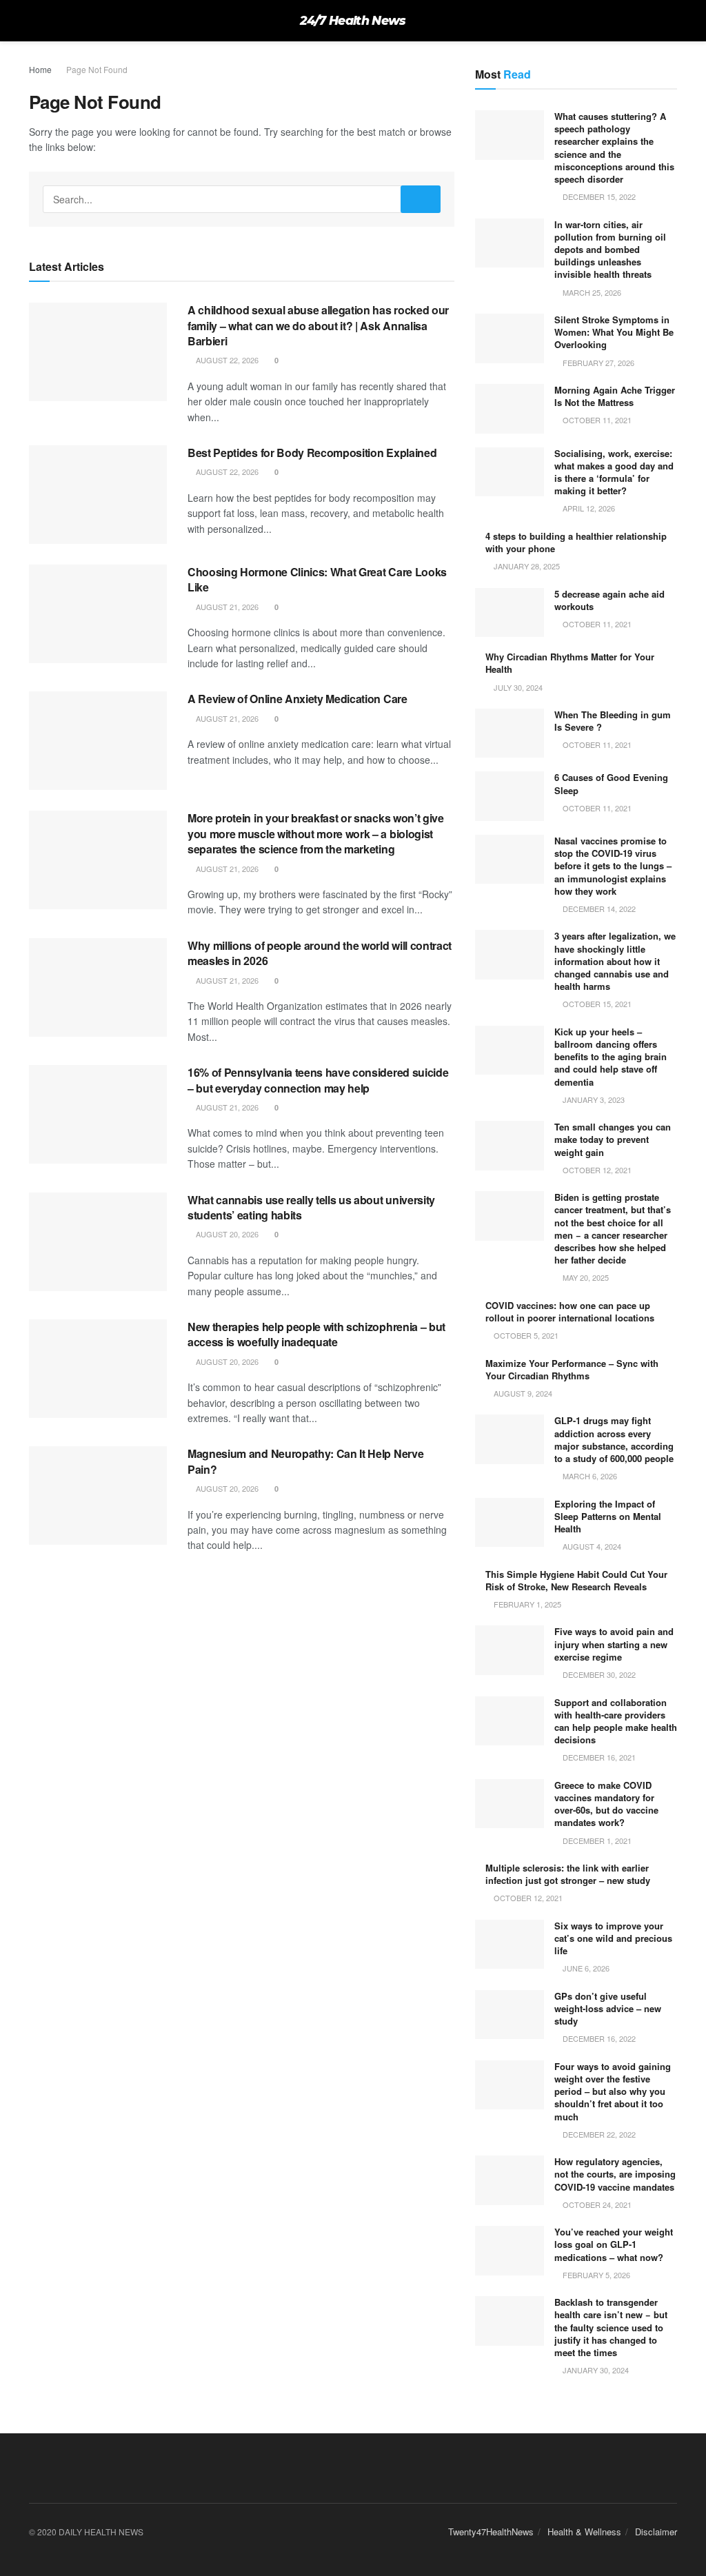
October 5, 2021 (525, 1335)
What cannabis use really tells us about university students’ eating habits (311, 1207)
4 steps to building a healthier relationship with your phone (576, 542)
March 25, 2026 (591, 292)
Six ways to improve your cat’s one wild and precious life (613, 1938)
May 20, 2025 (585, 1277)
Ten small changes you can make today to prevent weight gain (613, 1139)
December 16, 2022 (598, 2038)
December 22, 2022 (598, 2134)
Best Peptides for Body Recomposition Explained (312, 453)
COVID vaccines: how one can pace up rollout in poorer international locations (570, 1311)
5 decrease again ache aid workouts (609, 600)
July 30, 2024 (517, 687)
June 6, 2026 (585, 1968)
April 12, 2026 (588, 508)
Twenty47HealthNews (491, 2532)
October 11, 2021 (596, 420)
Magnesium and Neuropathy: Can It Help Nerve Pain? (305, 1461)
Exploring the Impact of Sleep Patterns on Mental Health (608, 1516)
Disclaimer (656, 2532)
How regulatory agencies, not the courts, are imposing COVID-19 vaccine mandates (615, 2174)
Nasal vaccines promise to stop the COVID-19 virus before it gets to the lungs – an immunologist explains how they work (613, 866)
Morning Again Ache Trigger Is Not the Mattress (615, 396)
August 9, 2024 (522, 1393)
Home (40, 69)
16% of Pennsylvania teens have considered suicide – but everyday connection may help (318, 1080)
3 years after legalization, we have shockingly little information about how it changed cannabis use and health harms (615, 961)
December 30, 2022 (598, 1674)
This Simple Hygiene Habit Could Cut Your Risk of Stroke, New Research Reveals (576, 1580)
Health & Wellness (584, 2532)
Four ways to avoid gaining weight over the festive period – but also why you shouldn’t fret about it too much (613, 2091)
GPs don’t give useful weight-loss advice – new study (608, 2008)
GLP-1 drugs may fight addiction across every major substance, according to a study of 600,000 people (614, 1439)
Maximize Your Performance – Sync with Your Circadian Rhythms (572, 1369)
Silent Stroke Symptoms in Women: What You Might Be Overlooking (614, 332)
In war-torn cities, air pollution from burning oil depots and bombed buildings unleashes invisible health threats (610, 250)
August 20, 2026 (226, 1234)
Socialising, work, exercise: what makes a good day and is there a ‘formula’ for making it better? (614, 472)
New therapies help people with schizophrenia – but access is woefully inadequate (316, 1334)
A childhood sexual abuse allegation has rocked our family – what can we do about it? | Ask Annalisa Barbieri (318, 325)
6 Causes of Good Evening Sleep (611, 783)
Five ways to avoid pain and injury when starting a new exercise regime (614, 1644)
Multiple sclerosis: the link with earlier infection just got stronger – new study (568, 1874)
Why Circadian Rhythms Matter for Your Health (570, 663)
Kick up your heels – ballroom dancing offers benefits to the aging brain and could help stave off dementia (611, 1057)
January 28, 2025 (526, 566)
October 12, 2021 (596, 1170)
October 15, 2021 (596, 1004)
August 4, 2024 (591, 1546)
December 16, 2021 (598, 1757)
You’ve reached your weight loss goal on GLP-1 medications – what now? (614, 2244)
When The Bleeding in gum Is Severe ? (613, 721)
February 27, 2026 (597, 363)
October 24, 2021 (596, 2204)
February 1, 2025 (526, 1604)
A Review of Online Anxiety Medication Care (297, 699)
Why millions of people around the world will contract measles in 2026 (320, 953)
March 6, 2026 (589, 1476)
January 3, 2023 (593, 1099)
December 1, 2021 (596, 1840)
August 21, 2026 (226, 607)
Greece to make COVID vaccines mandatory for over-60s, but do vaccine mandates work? (606, 1804)
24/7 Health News (353, 21)
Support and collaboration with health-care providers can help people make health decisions (616, 1721)
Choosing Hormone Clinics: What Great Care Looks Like (317, 579)
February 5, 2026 (595, 2275)
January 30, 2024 (595, 2370)
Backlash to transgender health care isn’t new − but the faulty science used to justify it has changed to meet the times (611, 2327)
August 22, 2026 (226, 360)
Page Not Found (97, 69)
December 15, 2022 (598, 196)
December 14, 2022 (598, 909)
